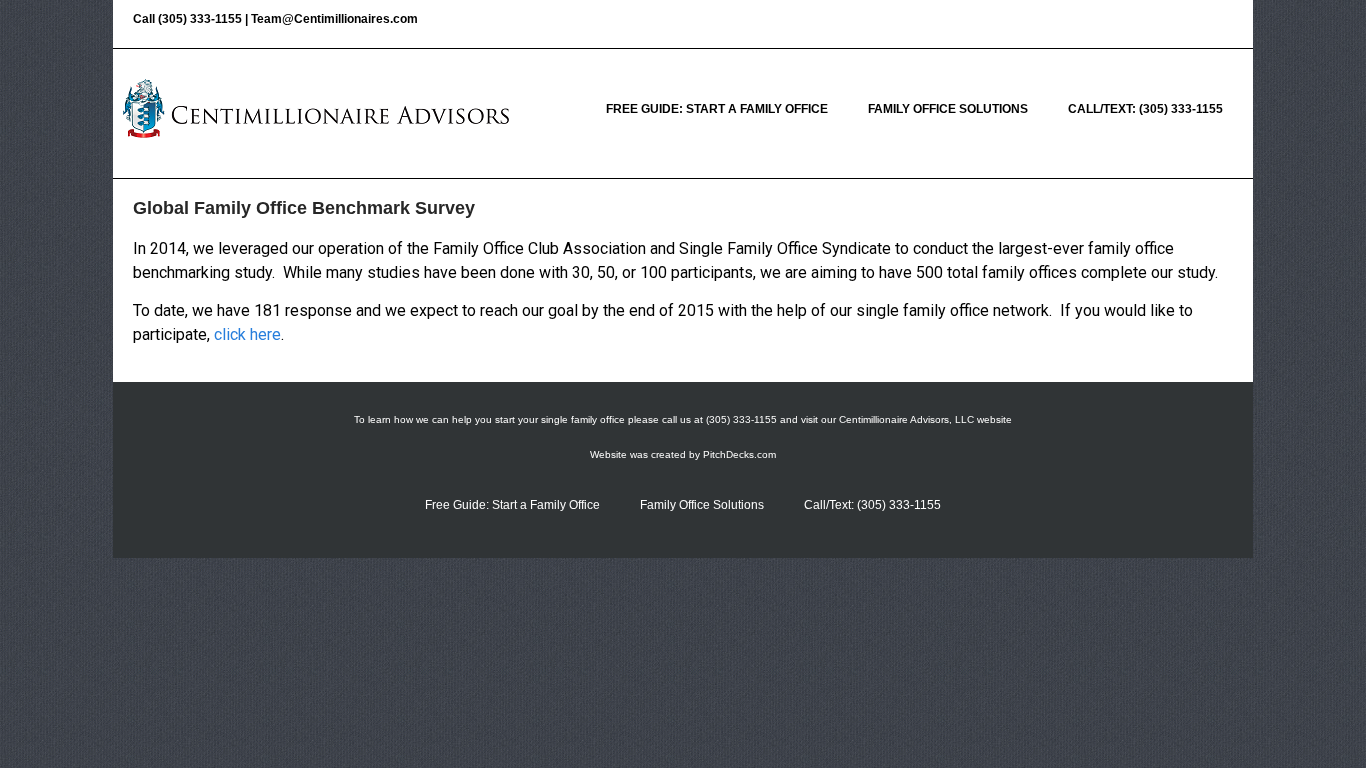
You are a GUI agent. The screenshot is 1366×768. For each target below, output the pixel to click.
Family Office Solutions (948, 109)
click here (247, 334)
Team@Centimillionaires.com (334, 19)
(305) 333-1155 (200, 19)
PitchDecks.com (739, 454)
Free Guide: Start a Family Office (717, 109)
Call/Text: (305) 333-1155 (1145, 109)
